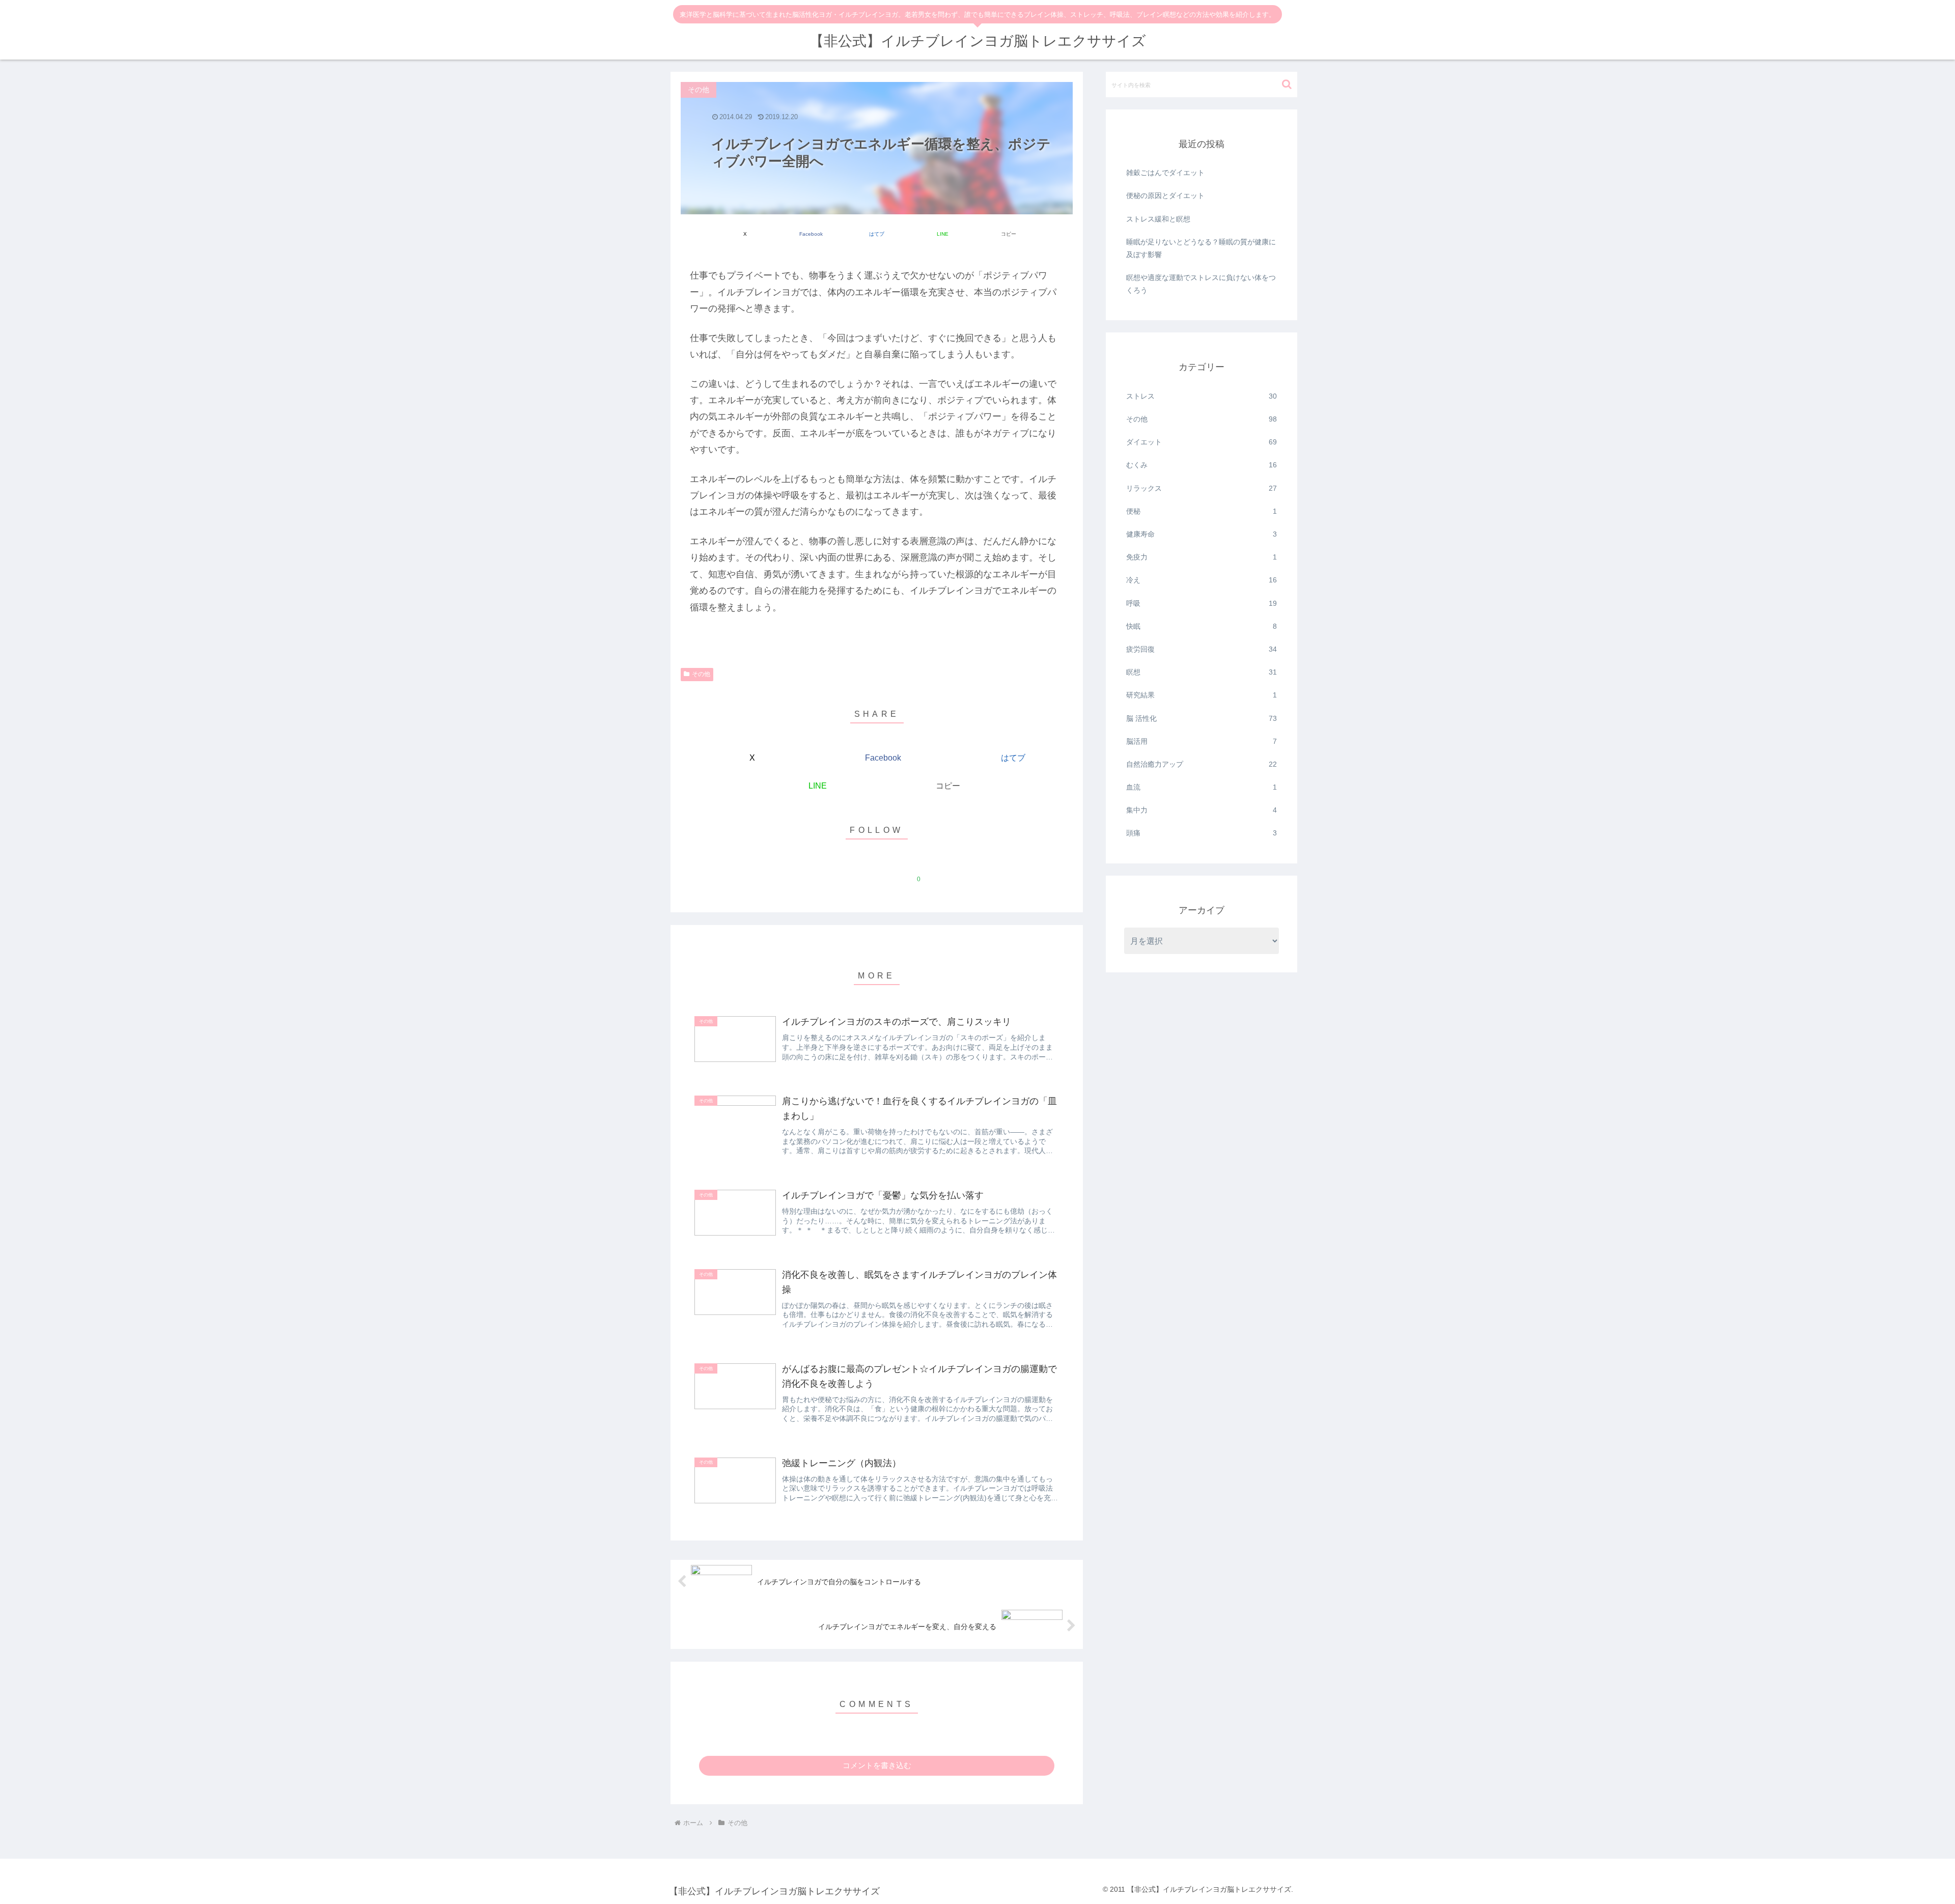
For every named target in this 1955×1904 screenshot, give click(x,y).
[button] (1008, 228)
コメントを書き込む (877, 1765)
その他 (701, 674)
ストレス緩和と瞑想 (1158, 219)
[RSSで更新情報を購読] (935, 874)
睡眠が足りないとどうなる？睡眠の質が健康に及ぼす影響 (1201, 248)
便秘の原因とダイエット (1165, 195)
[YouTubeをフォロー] (888, 874)
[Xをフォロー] (842, 874)
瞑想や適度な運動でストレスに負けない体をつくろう (1201, 284)
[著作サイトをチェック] (818, 874)
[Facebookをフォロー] (865, 874)
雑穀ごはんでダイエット (1165, 173)
